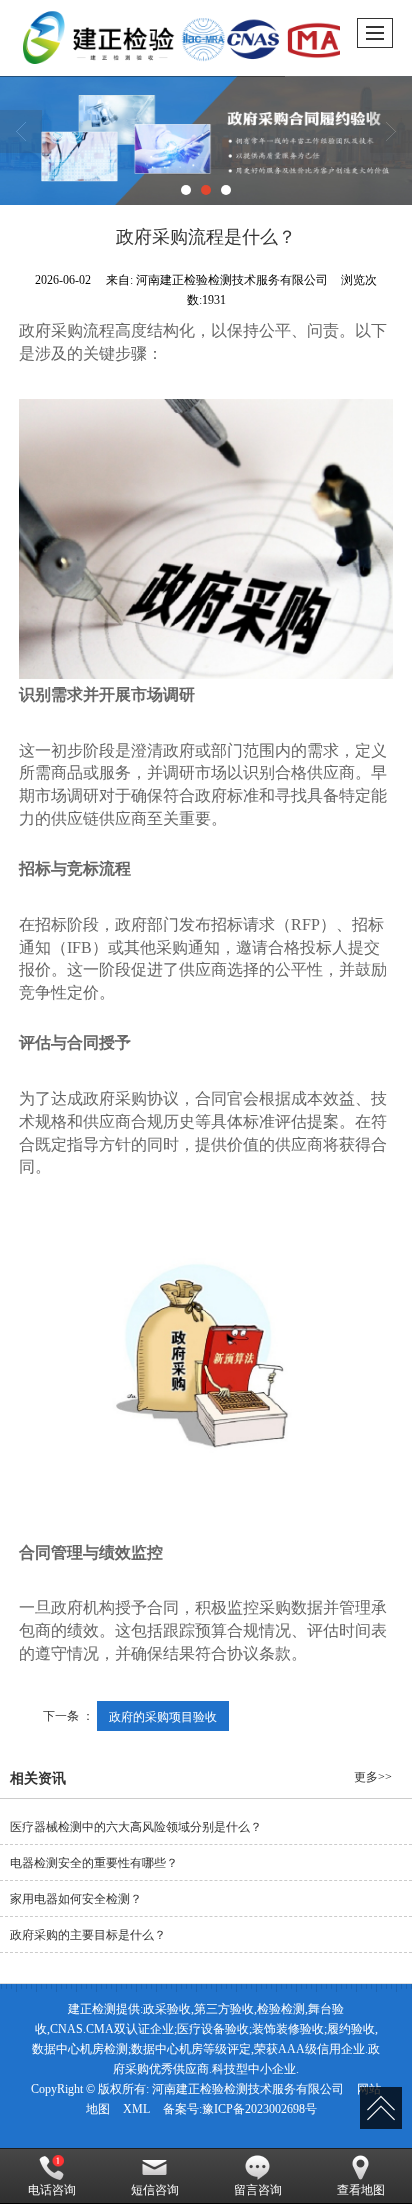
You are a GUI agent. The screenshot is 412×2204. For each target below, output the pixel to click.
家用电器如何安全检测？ (76, 1899)
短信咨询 (155, 2190)
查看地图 (361, 2190)
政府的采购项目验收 (163, 1715)
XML (136, 2109)
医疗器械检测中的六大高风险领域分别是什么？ (136, 1827)
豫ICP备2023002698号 (259, 2109)
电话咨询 (52, 2190)
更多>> (373, 1777)
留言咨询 (258, 2190)
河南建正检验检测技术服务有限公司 (248, 2089)
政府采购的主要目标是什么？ (88, 1935)
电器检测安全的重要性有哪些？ (94, 1863)
